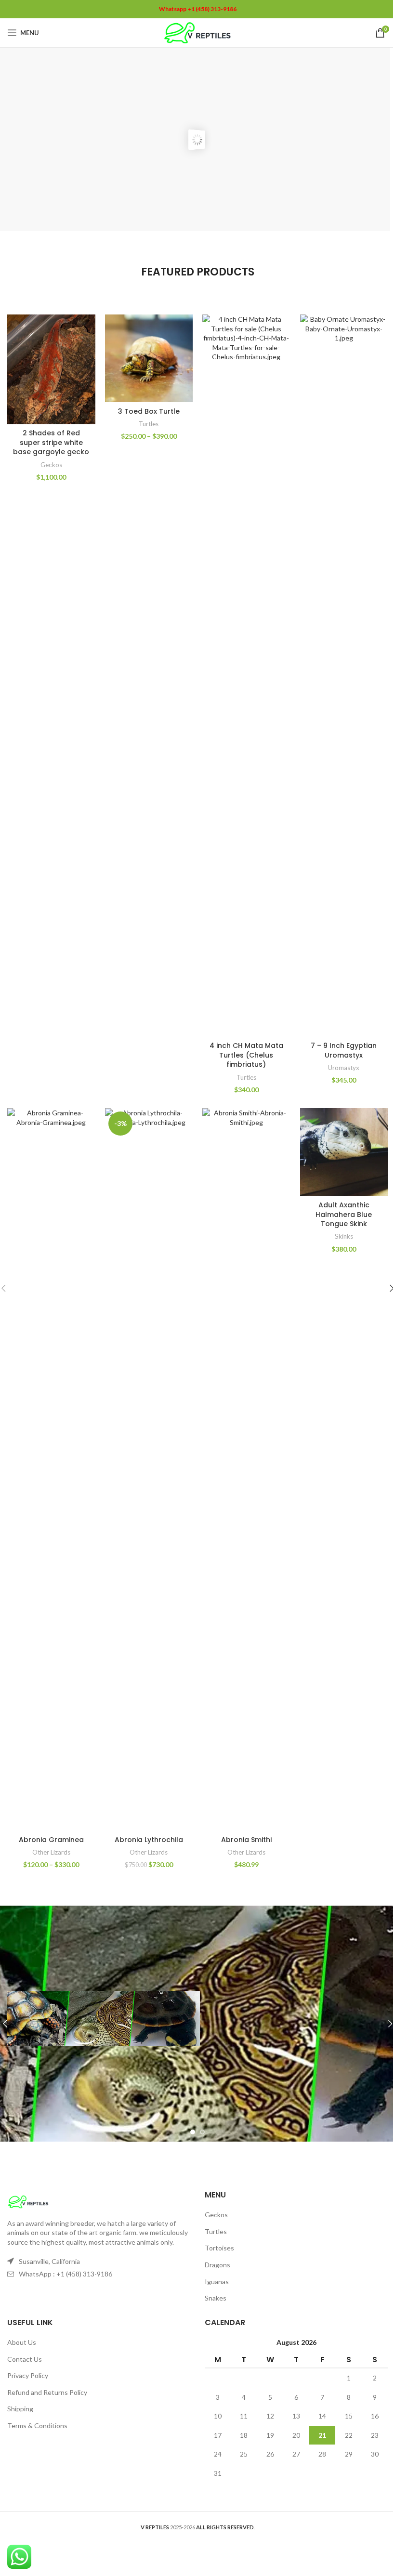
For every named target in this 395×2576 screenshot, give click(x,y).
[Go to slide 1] (193, 2132)
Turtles (149, 424)
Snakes (216, 2298)
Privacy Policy (28, 2375)
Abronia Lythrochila (149, 1840)
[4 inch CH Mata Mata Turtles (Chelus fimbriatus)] (246, 676)
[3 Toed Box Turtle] (149, 359)
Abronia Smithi (246, 1840)
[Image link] (28, 2201)
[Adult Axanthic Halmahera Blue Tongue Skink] (344, 1152)
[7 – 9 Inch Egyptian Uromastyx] (344, 676)
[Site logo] (198, 32)
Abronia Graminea (51, 1840)
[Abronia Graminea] (51, 1469)
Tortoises (219, 2248)
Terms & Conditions (37, 2426)
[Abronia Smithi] (246, 1469)
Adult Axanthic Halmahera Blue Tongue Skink (344, 1214)
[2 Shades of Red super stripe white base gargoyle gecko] (51, 369)
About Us (22, 2342)
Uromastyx (344, 1068)
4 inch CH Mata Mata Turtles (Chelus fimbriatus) (246, 1055)
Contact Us (25, 2359)
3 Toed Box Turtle (149, 411)
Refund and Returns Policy (47, 2392)
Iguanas (217, 2282)
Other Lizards (51, 1852)
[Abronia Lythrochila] (149, 1469)
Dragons (217, 2265)
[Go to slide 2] (202, 2132)
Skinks (344, 1236)
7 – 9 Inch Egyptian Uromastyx (344, 1050)
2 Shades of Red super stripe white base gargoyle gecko (51, 442)
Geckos (51, 465)
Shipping (20, 2409)
